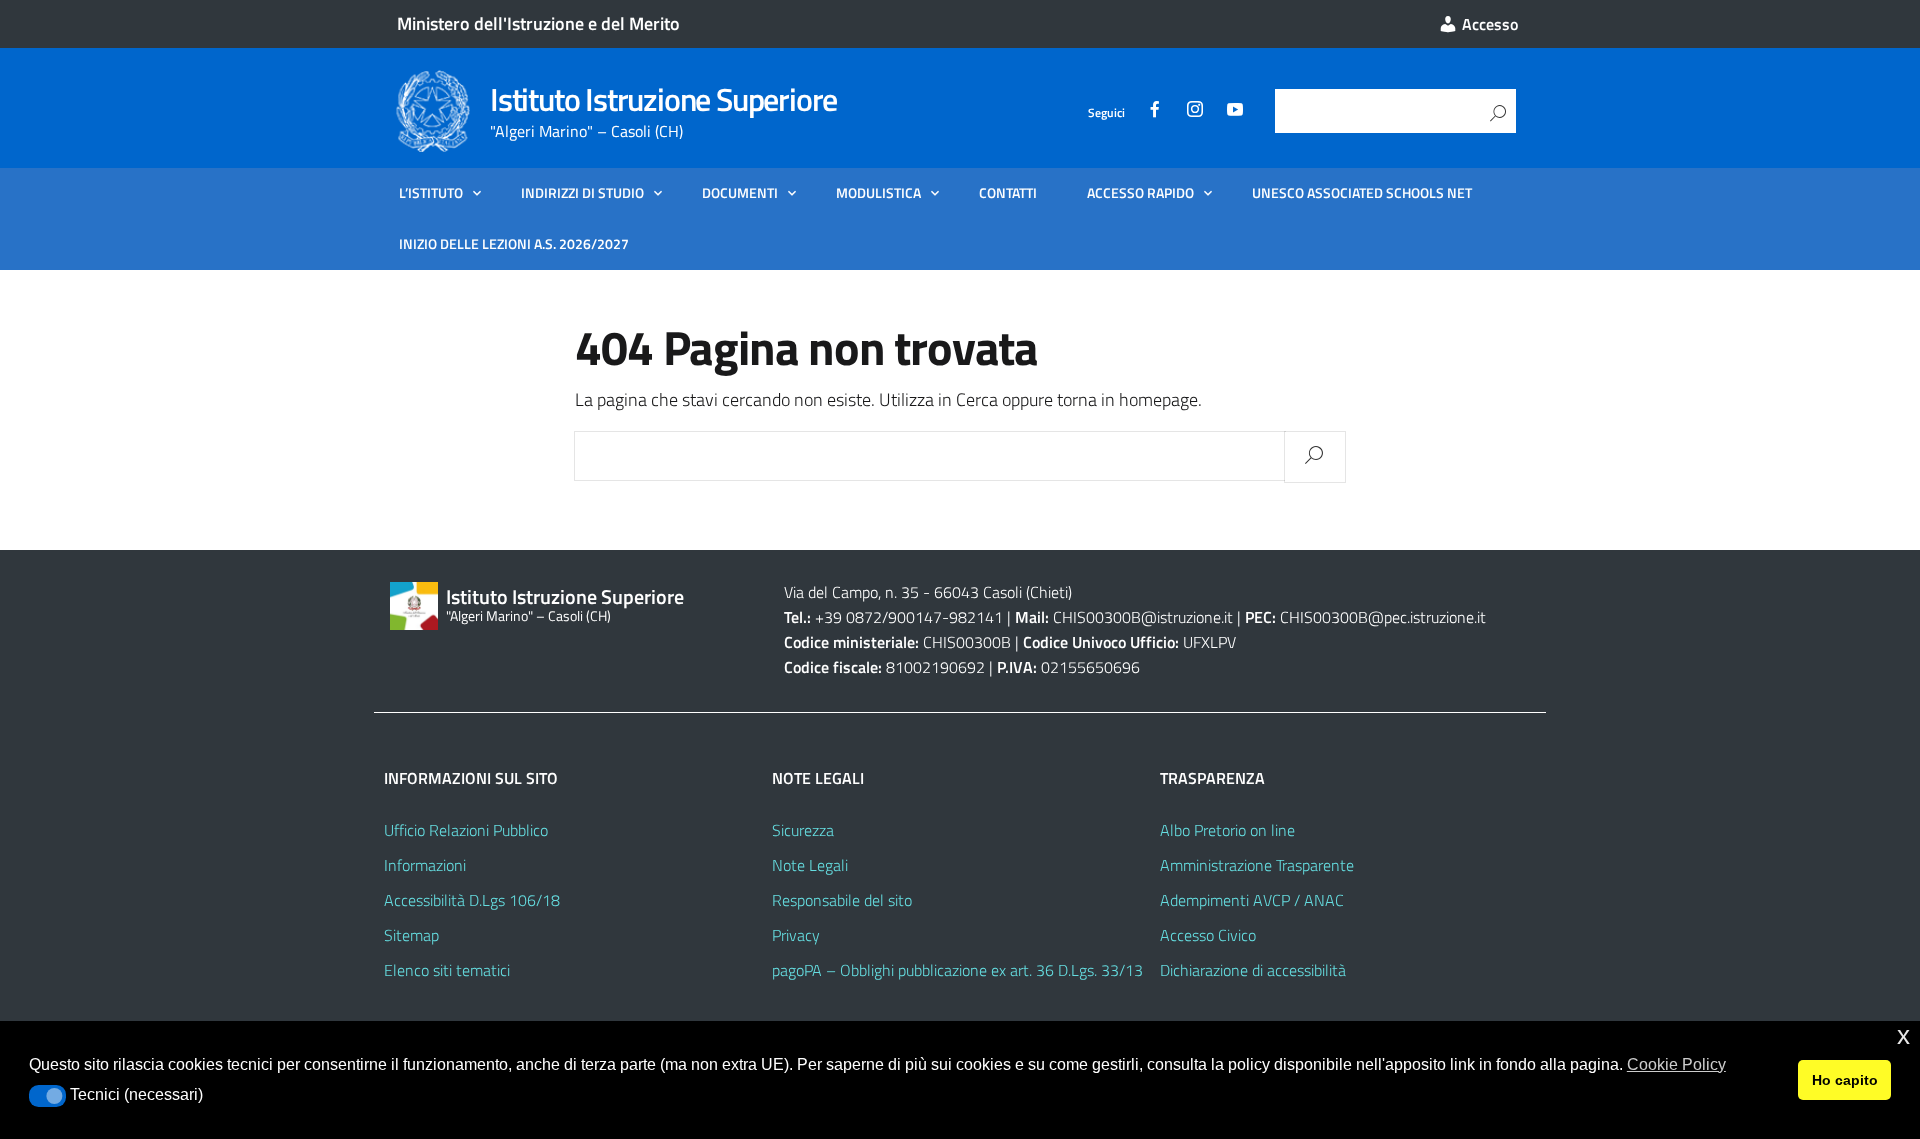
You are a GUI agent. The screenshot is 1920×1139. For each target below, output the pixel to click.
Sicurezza (803, 830)
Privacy (796, 935)
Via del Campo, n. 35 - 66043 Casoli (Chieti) (928, 592)
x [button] (1903, 1035)
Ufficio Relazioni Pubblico (466, 830)
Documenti (740, 193)
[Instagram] (1195, 112)
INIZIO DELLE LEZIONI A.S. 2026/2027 (514, 244)
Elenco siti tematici (447, 970)
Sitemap (411, 935)
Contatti (1008, 193)
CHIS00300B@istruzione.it (1143, 617)
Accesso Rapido (1140, 193)
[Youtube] (1235, 112)
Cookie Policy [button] (1676, 1064)
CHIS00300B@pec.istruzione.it (1383, 617)
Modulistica (878, 193)
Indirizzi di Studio (582, 193)
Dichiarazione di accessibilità (1253, 970)
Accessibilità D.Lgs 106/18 (472, 900)
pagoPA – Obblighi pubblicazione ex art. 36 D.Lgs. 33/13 (957, 970)
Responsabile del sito (842, 900)
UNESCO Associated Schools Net (1362, 193)
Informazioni (425, 865)
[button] (47, 1096)
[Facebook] (1155, 112)
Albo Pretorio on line (1227, 830)
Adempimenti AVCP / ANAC (1252, 900)
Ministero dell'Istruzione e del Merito (538, 23)
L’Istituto (431, 193)
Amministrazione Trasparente (1257, 865)
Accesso (1488, 24)
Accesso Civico (1208, 935)
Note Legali (810, 865)
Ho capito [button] (1845, 1080)
